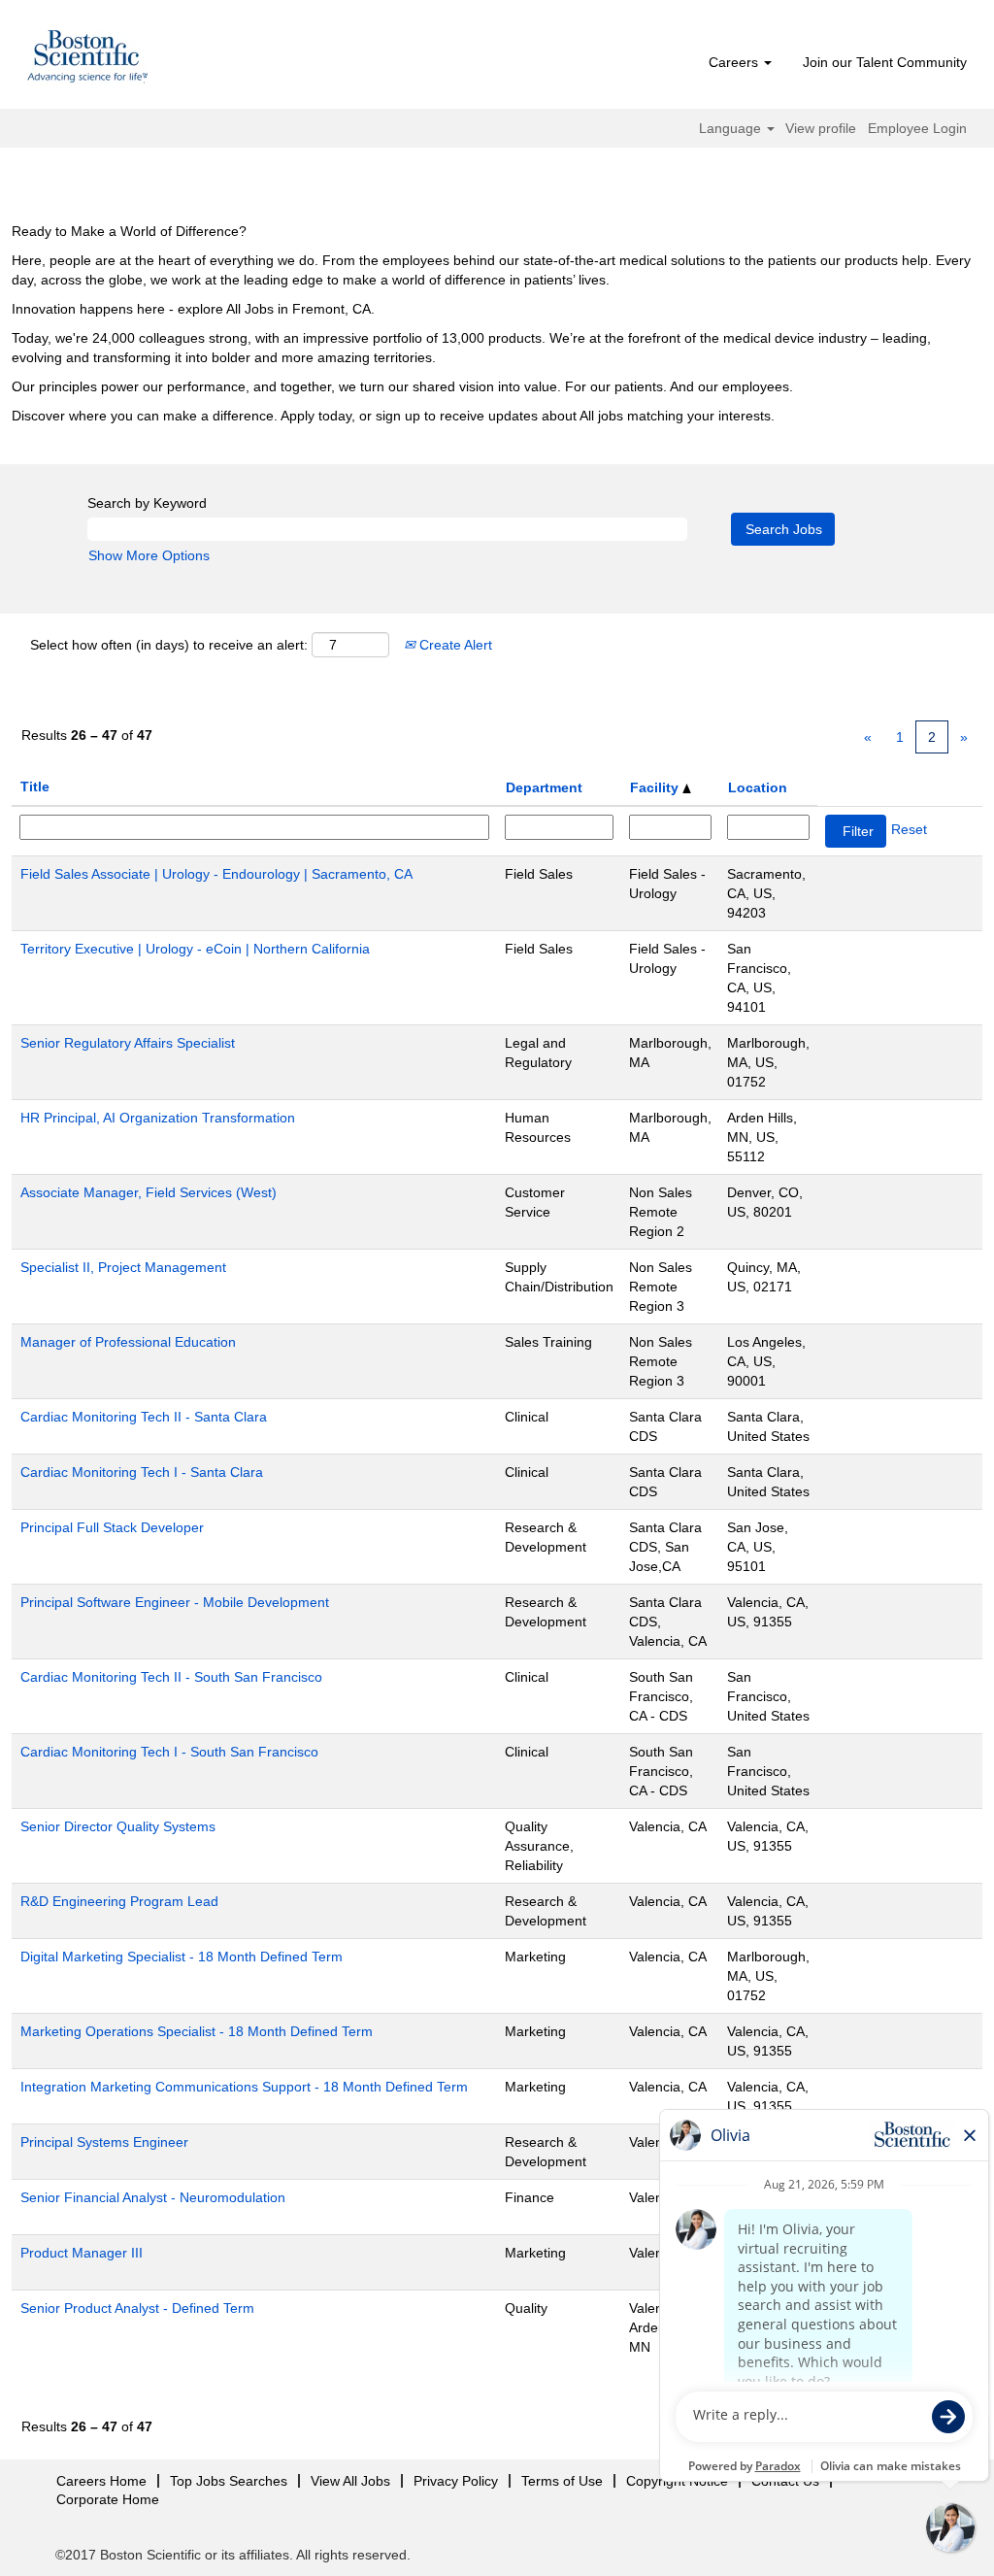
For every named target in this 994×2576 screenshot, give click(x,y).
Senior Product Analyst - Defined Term (137, 2308)
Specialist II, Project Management (123, 1267)
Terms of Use (562, 2481)
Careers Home (101, 2481)
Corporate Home (108, 2499)
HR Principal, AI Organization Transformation (158, 1118)
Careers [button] (735, 62)
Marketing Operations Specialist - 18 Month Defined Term (197, 2031)
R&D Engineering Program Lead (119, 1901)
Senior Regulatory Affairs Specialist (128, 1043)
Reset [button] (909, 829)
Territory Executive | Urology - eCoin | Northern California (195, 949)
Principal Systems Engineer (104, 2142)
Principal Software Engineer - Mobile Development (175, 1602)
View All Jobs (350, 2481)
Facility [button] (656, 787)
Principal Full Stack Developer (112, 1527)
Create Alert (454, 645)
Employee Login (917, 128)
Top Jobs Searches (229, 2481)
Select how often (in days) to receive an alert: (169, 645)
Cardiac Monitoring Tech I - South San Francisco (169, 1752)
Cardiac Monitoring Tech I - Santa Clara (142, 1472)
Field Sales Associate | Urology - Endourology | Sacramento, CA (216, 874)
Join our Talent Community (885, 62)
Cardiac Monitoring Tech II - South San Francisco (171, 1677)
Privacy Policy (456, 2481)
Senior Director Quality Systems (118, 1826)
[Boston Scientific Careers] (88, 59)
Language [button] (732, 128)
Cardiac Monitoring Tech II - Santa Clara (144, 1417)
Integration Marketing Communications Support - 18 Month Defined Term (244, 2087)
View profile (821, 128)
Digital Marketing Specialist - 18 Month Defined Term (182, 1957)
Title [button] (35, 786)
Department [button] (544, 787)
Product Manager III (82, 2253)
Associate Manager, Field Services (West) (149, 1192)
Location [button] (758, 787)
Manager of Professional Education (128, 1342)
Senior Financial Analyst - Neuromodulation (153, 2197)
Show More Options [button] (149, 555)
